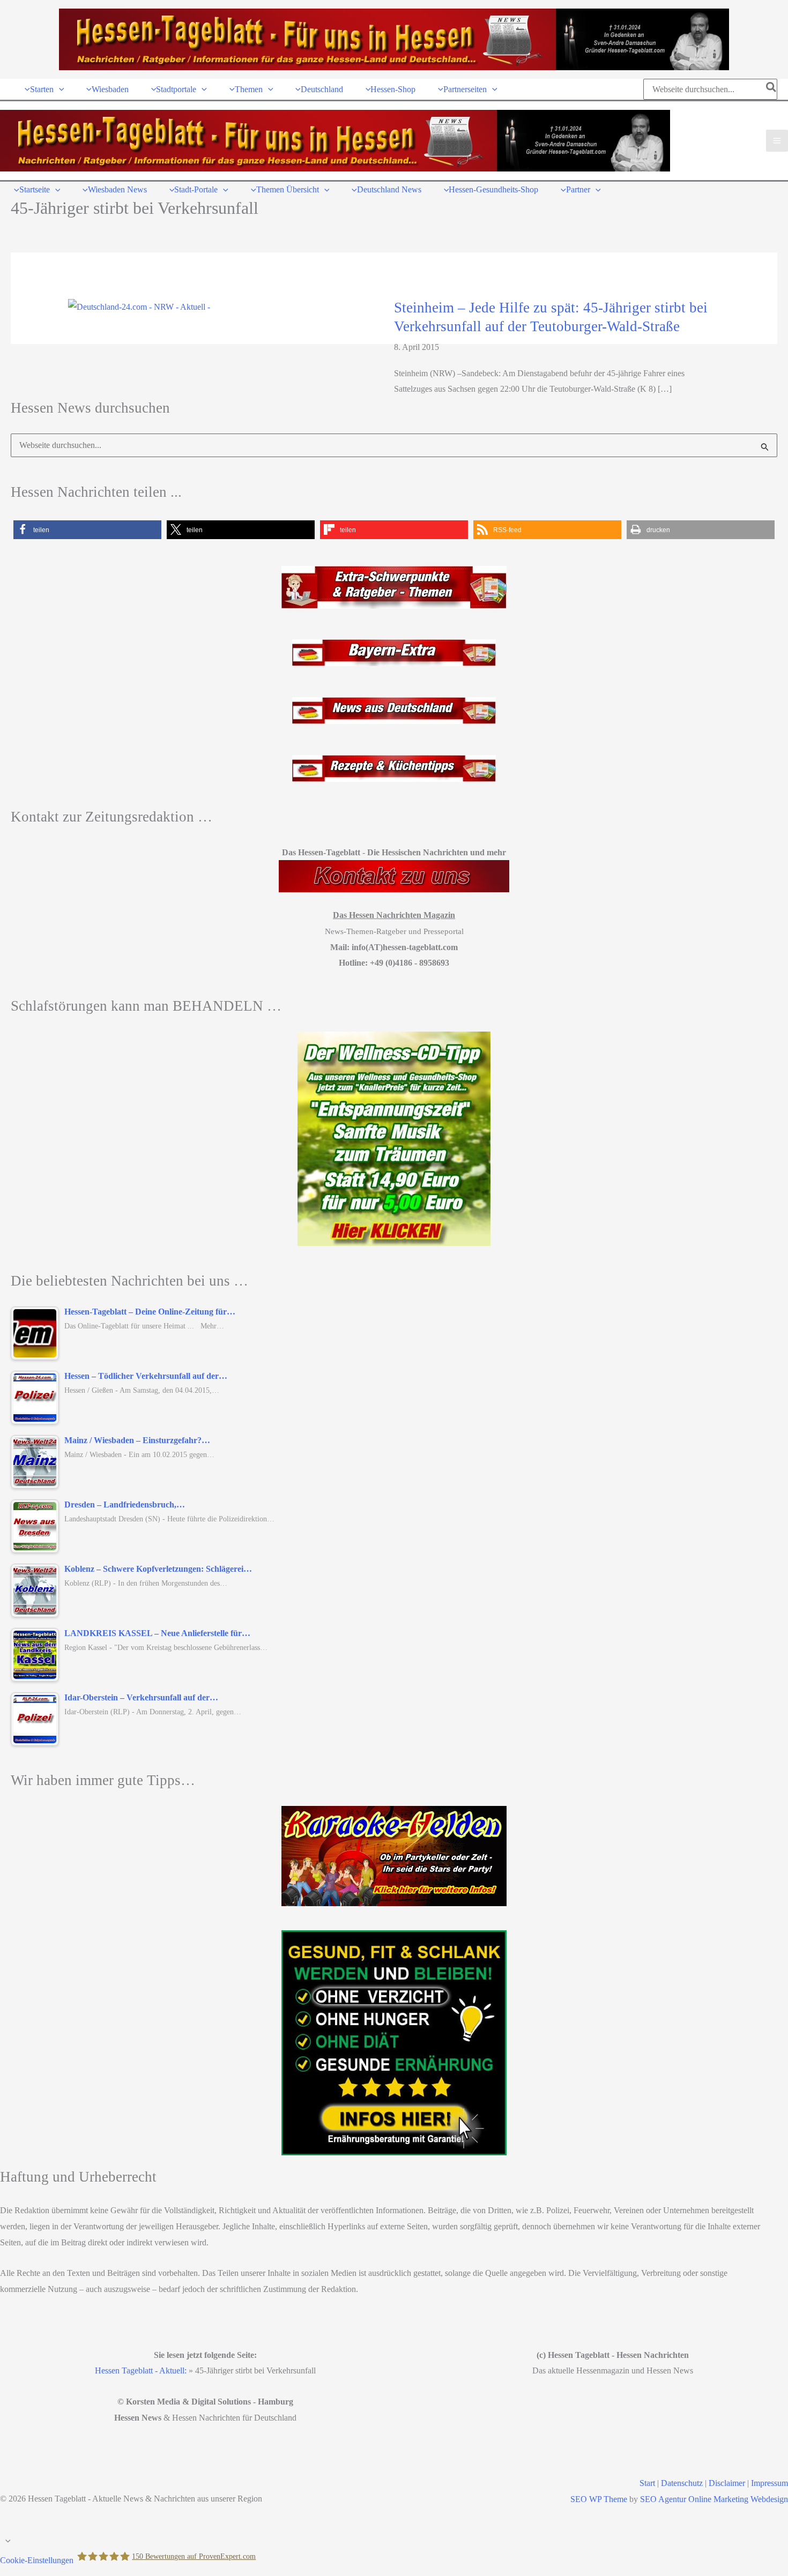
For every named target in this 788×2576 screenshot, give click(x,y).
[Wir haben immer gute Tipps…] (394, 1856)
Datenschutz (682, 2483)
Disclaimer (727, 2483)
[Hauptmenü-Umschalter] (777, 141)
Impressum (770, 2483)
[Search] (772, 89)
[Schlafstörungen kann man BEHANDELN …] (394, 1139)
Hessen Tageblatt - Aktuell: (141, 2370)
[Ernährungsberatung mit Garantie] (394, 2043)
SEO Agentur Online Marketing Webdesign (714, 2499)
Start (647, 2483)
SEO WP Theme (599, 2499)
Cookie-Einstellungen (37, 2560)
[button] (59, 89)
